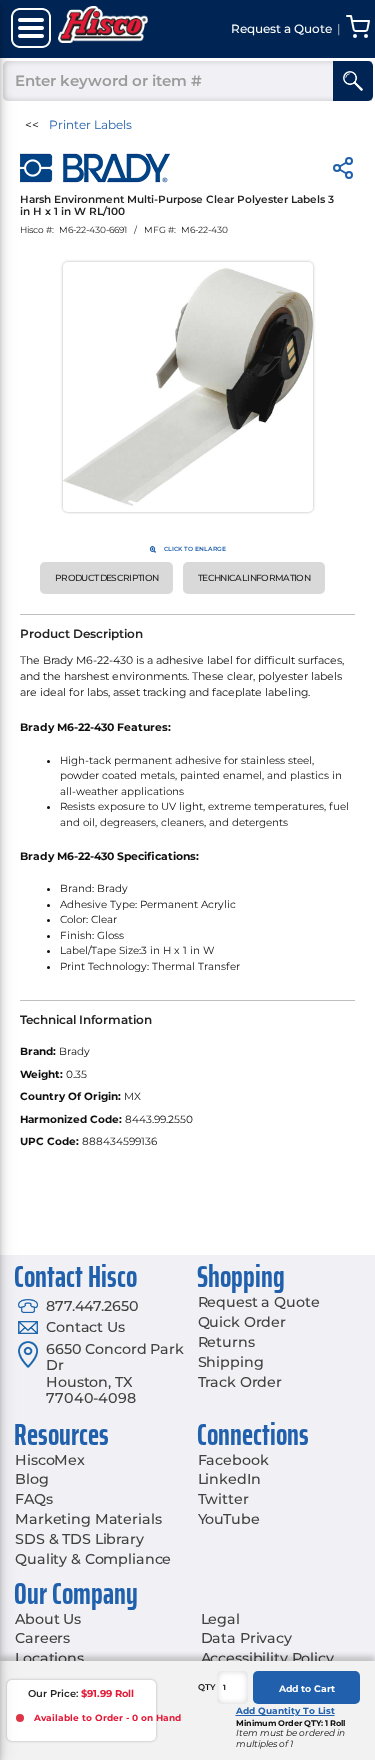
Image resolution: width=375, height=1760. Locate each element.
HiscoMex (50, 1460)
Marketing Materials (88, 1519)
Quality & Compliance (93, 1559)
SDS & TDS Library (79, 1539)
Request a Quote (259, 1302)
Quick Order (242, 1322)
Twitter (223, 1499)
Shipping (231, 1362)
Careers (42, 1638)
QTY (207, 1687)
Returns (226, 1342)
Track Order (240, 1382)
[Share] (343, 171)
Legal (220, 1619)
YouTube (229, 1519)
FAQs (33, 1499)
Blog (31, 1479)
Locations (49, 1658)
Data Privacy (246, 1638)
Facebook (233, 1460)
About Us (48, 1619)
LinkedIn (229, 1479)
